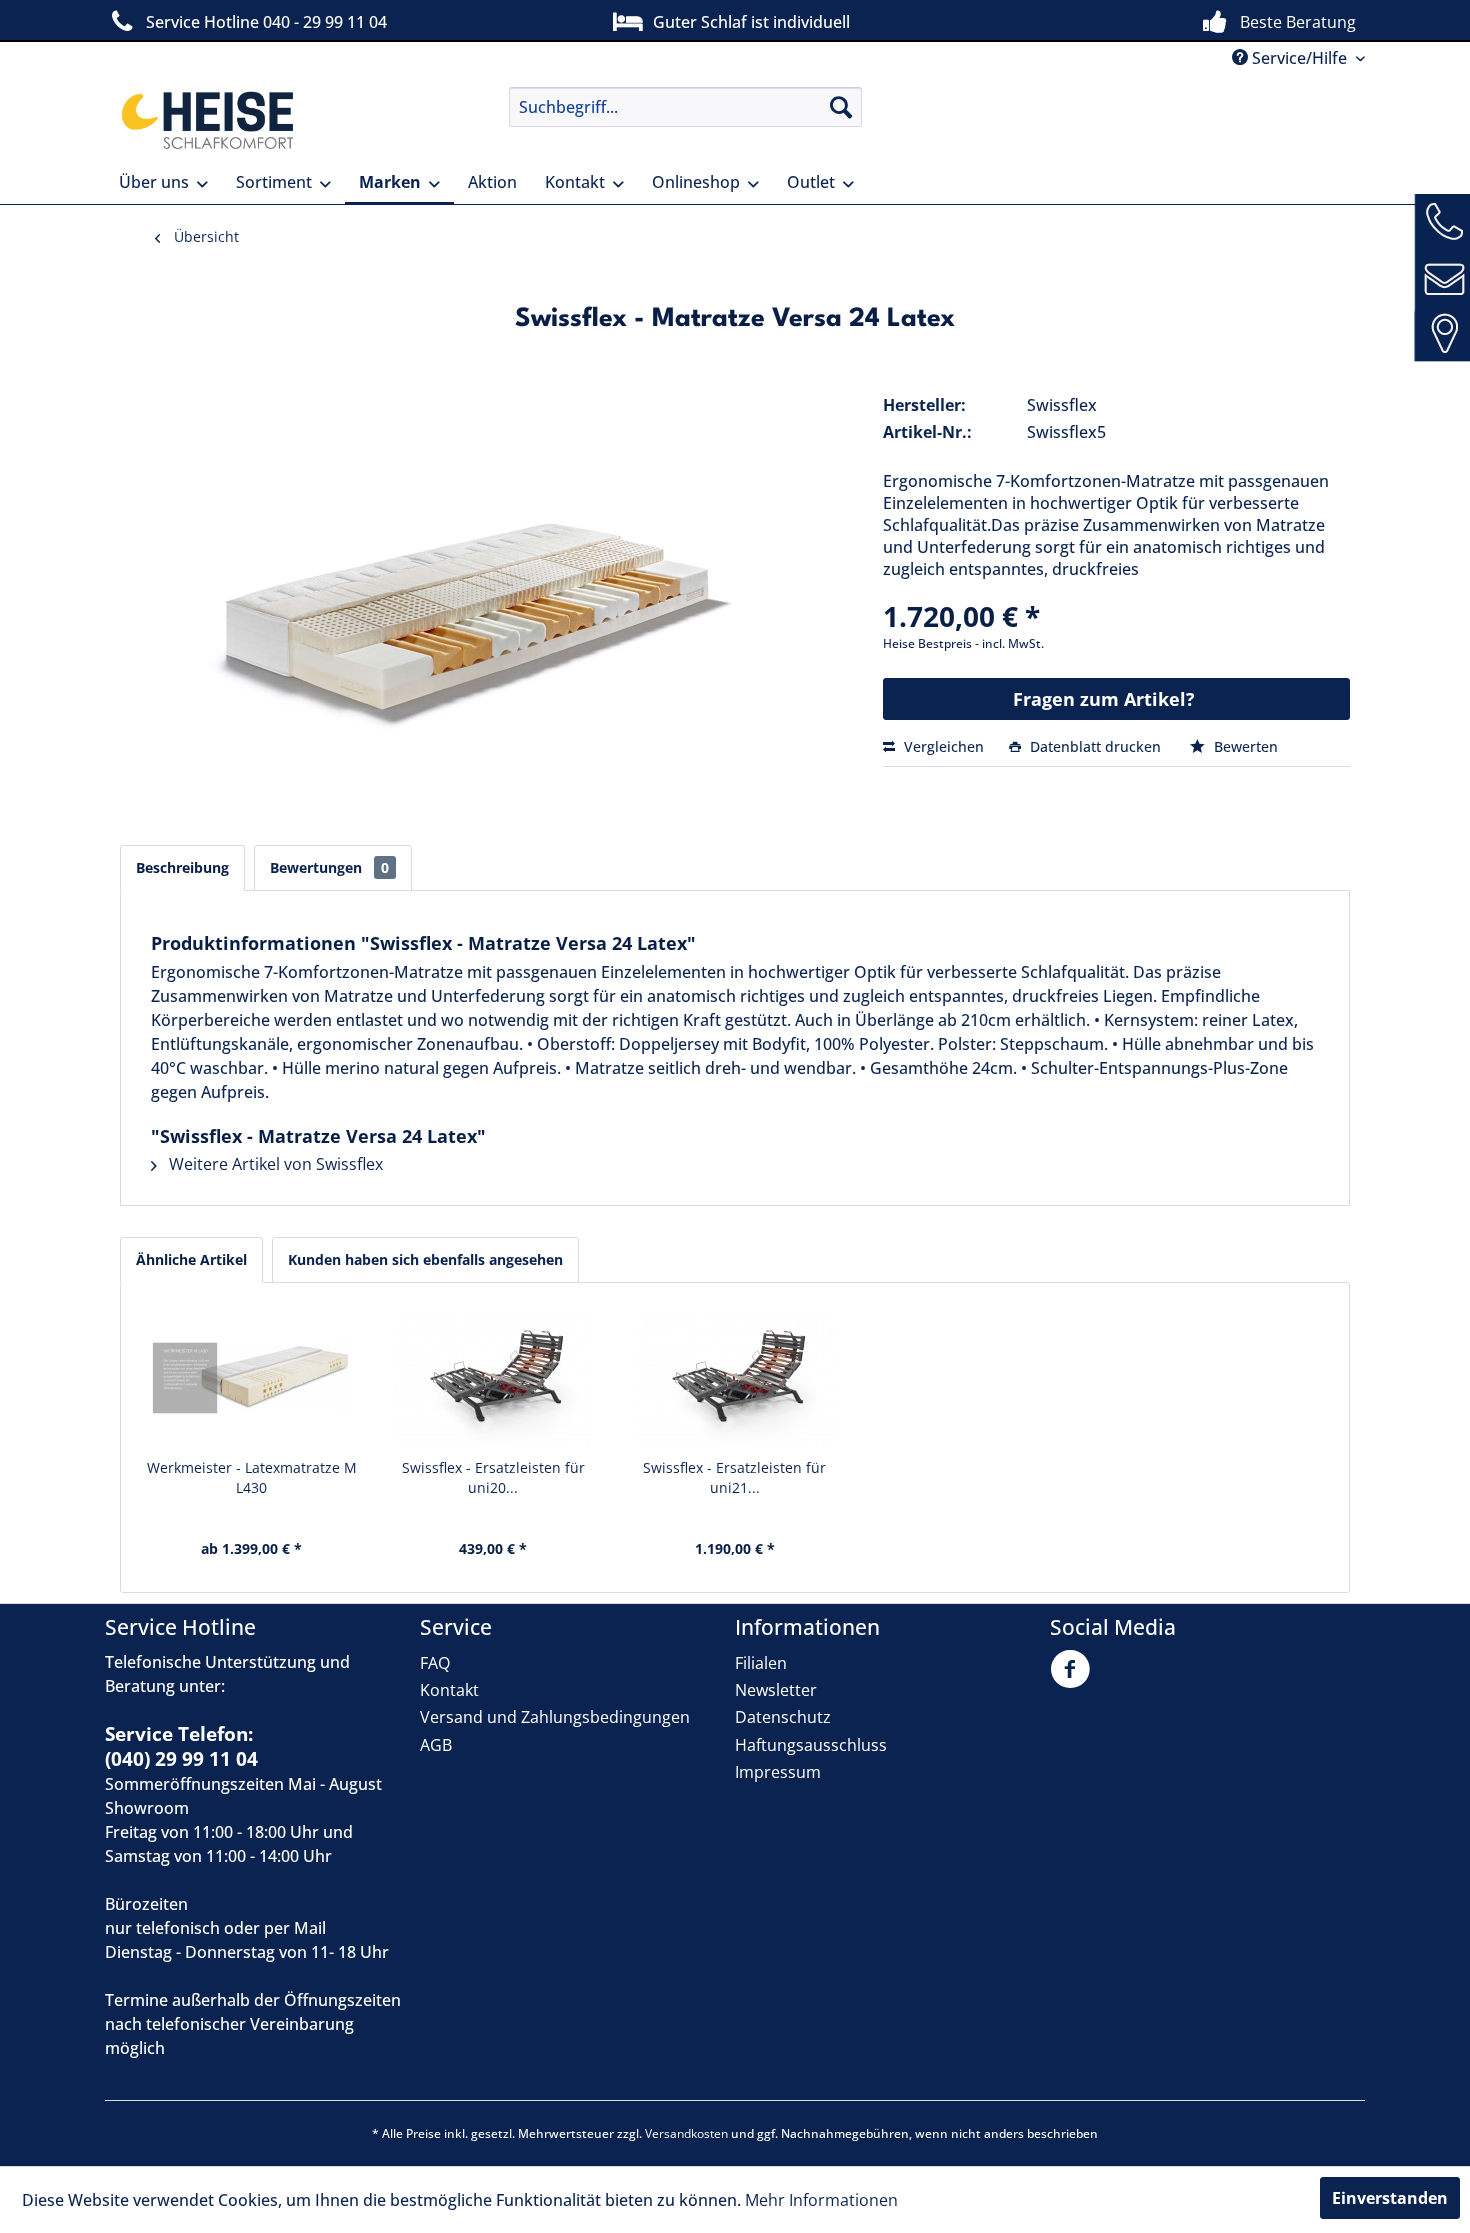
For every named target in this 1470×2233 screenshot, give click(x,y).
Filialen (761, 1663)
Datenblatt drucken (1095, 746)
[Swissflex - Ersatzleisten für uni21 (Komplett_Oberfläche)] (735, 1378)
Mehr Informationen (821, 2200)
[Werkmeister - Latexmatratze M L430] (252, 1378)
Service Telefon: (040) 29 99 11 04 (181, 1746)
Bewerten (1244, 746)
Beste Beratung (1298, 22)
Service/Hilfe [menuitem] (1299, 58)
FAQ (435, 1663)
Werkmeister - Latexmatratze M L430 (252, 1477)
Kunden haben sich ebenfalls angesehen (425, 1259)
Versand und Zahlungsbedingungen (555, 1717)
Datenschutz (783, 1717)
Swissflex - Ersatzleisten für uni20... (493, 1477)
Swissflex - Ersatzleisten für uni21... (734, 1477)
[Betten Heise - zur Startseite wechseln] (205, 119)
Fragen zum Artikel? (1104, 699)
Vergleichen (942, 746)
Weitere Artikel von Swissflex (274, 1164)
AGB (436, 1745)
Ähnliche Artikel (191, 1259)
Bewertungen (329, 867)
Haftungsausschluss (811, 1745)
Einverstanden (1390, 2198)
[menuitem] (685, 107)
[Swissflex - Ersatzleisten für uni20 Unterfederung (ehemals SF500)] (494, 1378)
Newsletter (776, 1690)
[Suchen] (841, 107)
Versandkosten (686, 2133)
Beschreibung (182, 867)
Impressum (778, 1772)
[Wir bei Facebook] (1075, 1681)
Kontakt (449, 1690)
